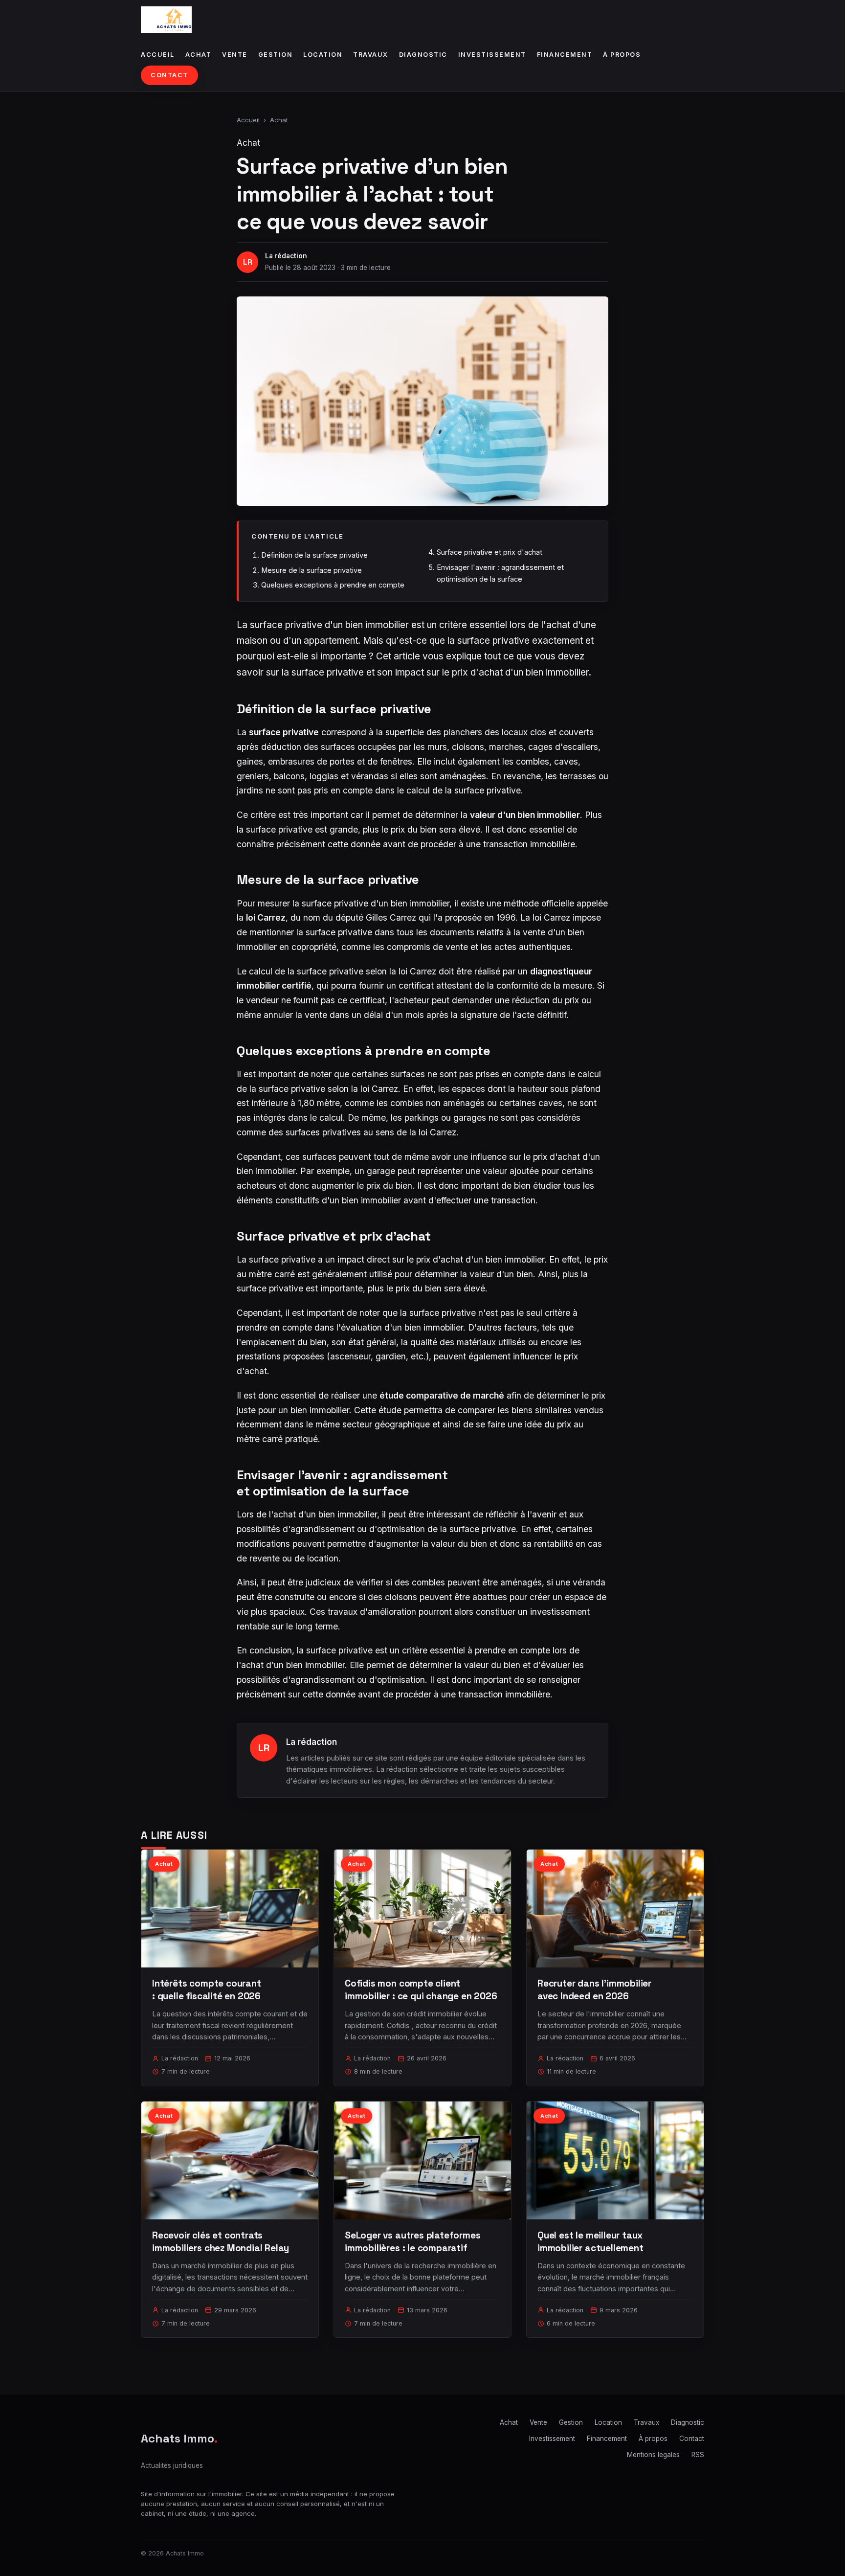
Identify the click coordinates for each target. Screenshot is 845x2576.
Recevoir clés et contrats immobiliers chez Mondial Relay (221, 2242)
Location (323, 55)
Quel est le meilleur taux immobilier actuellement (590, 2242)
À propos (622, 55)
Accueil (158, 55)
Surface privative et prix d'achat (489, 552)
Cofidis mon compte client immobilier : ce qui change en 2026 (421, 1990)
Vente (235, 55)
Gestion (276, 55)
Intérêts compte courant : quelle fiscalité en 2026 (207, 1990)
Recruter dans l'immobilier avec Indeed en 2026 (594, 1990)
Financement (565, 55)
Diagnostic (423, 55)
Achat (199, 55)
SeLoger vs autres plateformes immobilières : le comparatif (413, 2242)
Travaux (371, 55)
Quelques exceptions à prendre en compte (333, 585)
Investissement (492, 55)
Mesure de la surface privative (311, 570)
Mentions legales (653, 2455)
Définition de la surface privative (314, 555)
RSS (698, 2455)
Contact (169, 75)
